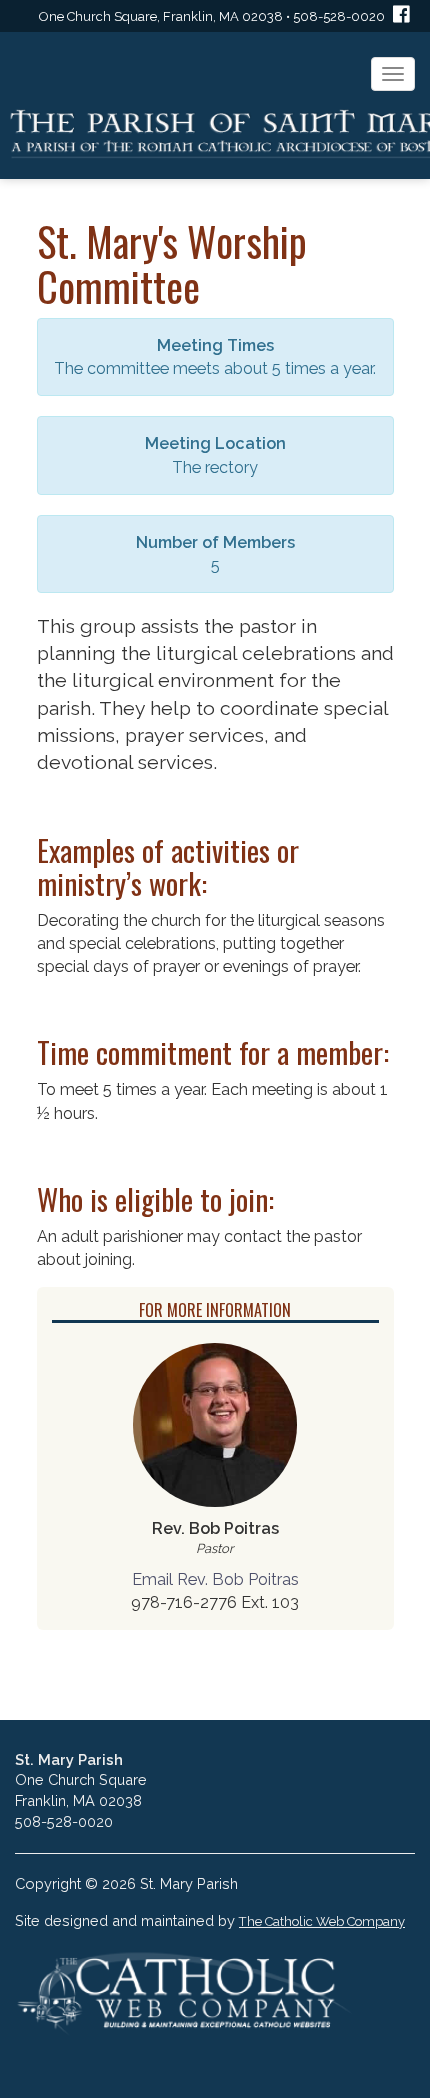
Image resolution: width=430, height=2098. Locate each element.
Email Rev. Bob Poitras (215, 1579)
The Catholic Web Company (322, 1921)
